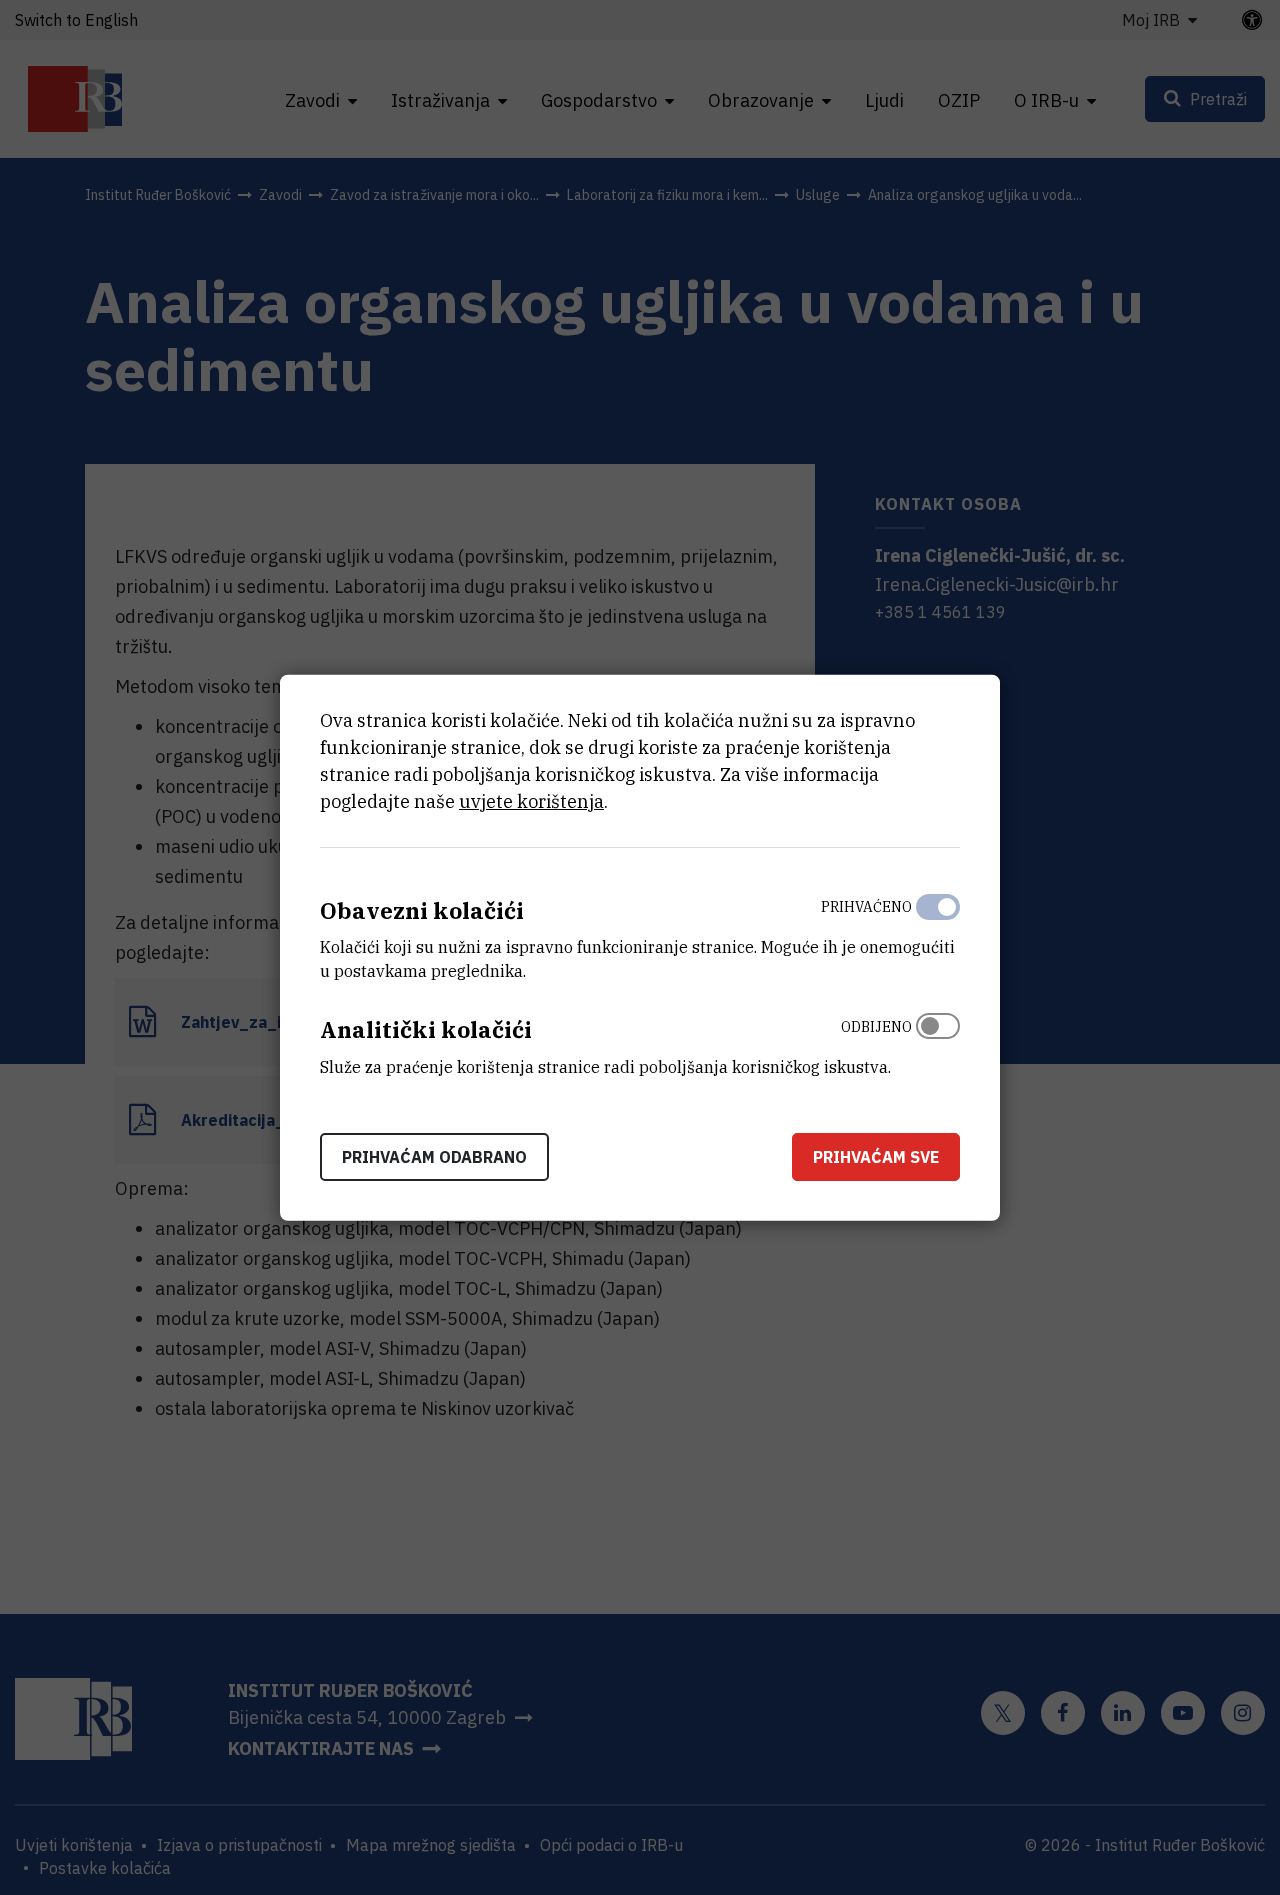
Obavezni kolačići (422, 909)
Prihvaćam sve (876, 1157)
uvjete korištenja (531, 800)
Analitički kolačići (426, 1029)
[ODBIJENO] (938, 1042)
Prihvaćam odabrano (434, 1157)
